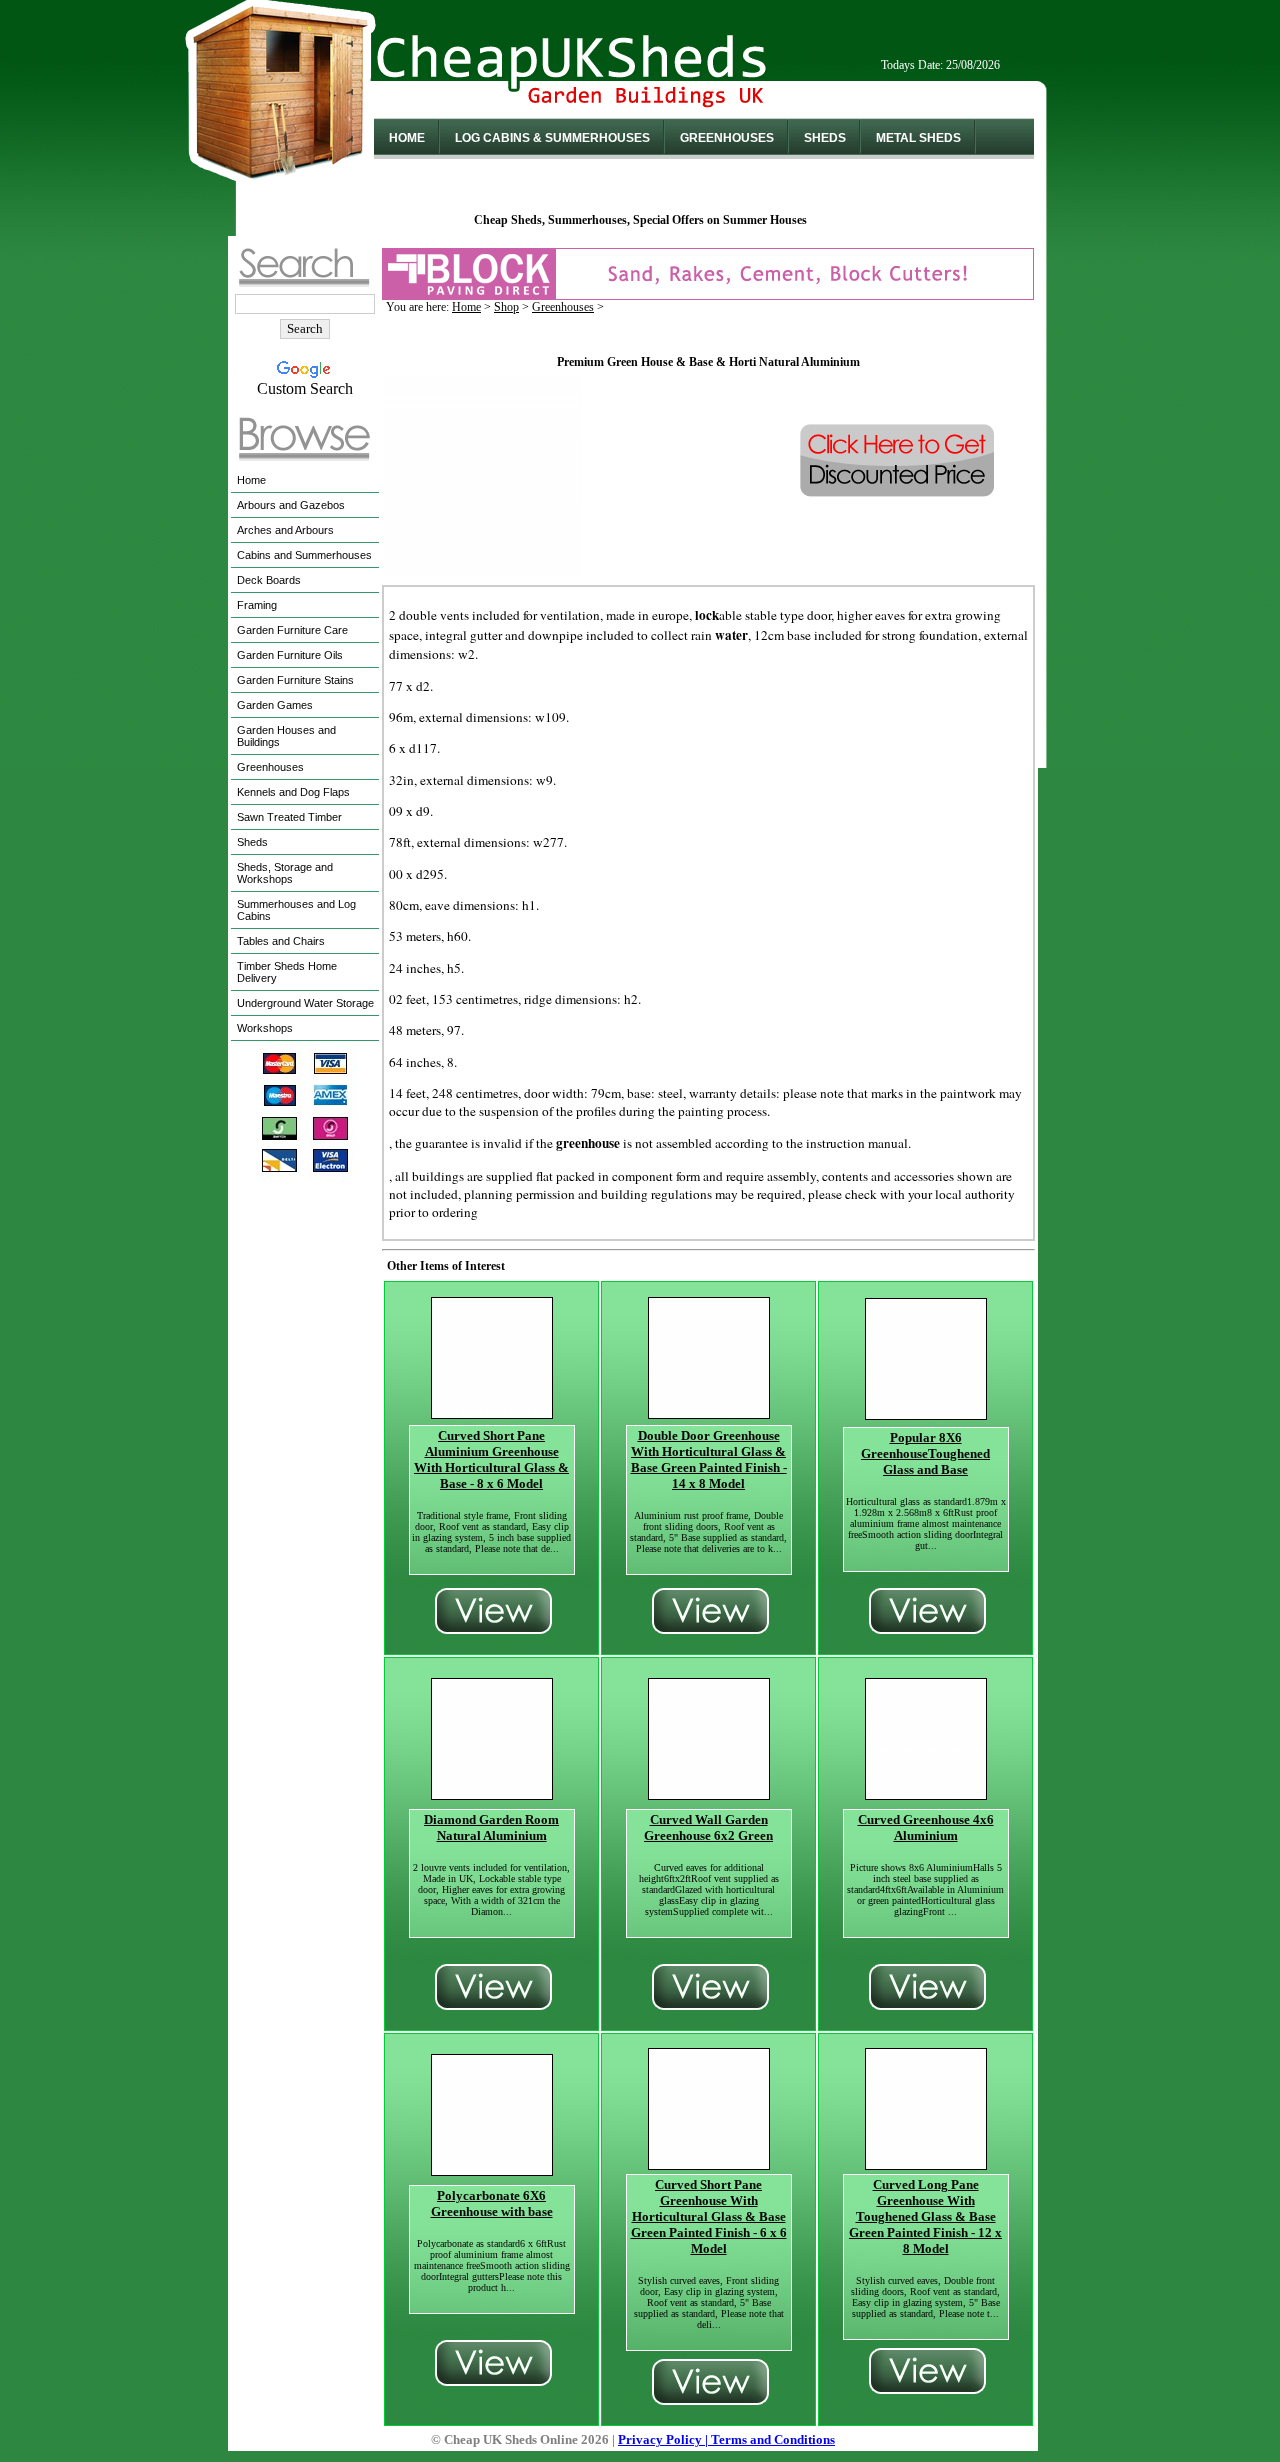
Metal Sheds (918, 138)
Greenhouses (727, 138)
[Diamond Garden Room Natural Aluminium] (492, 1794)
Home (407, 138)
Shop (506, 307)
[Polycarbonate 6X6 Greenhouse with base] (492, 2170)
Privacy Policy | (664, 2439)
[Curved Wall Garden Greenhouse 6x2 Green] (709, 1794)
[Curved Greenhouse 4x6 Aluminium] (926, 1794)
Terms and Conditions (773, 2439)
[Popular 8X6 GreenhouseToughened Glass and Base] (926, 1414)
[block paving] (708, 294)
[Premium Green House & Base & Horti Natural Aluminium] (482, 569)
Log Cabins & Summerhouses (552, 138)
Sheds (825, 138)
